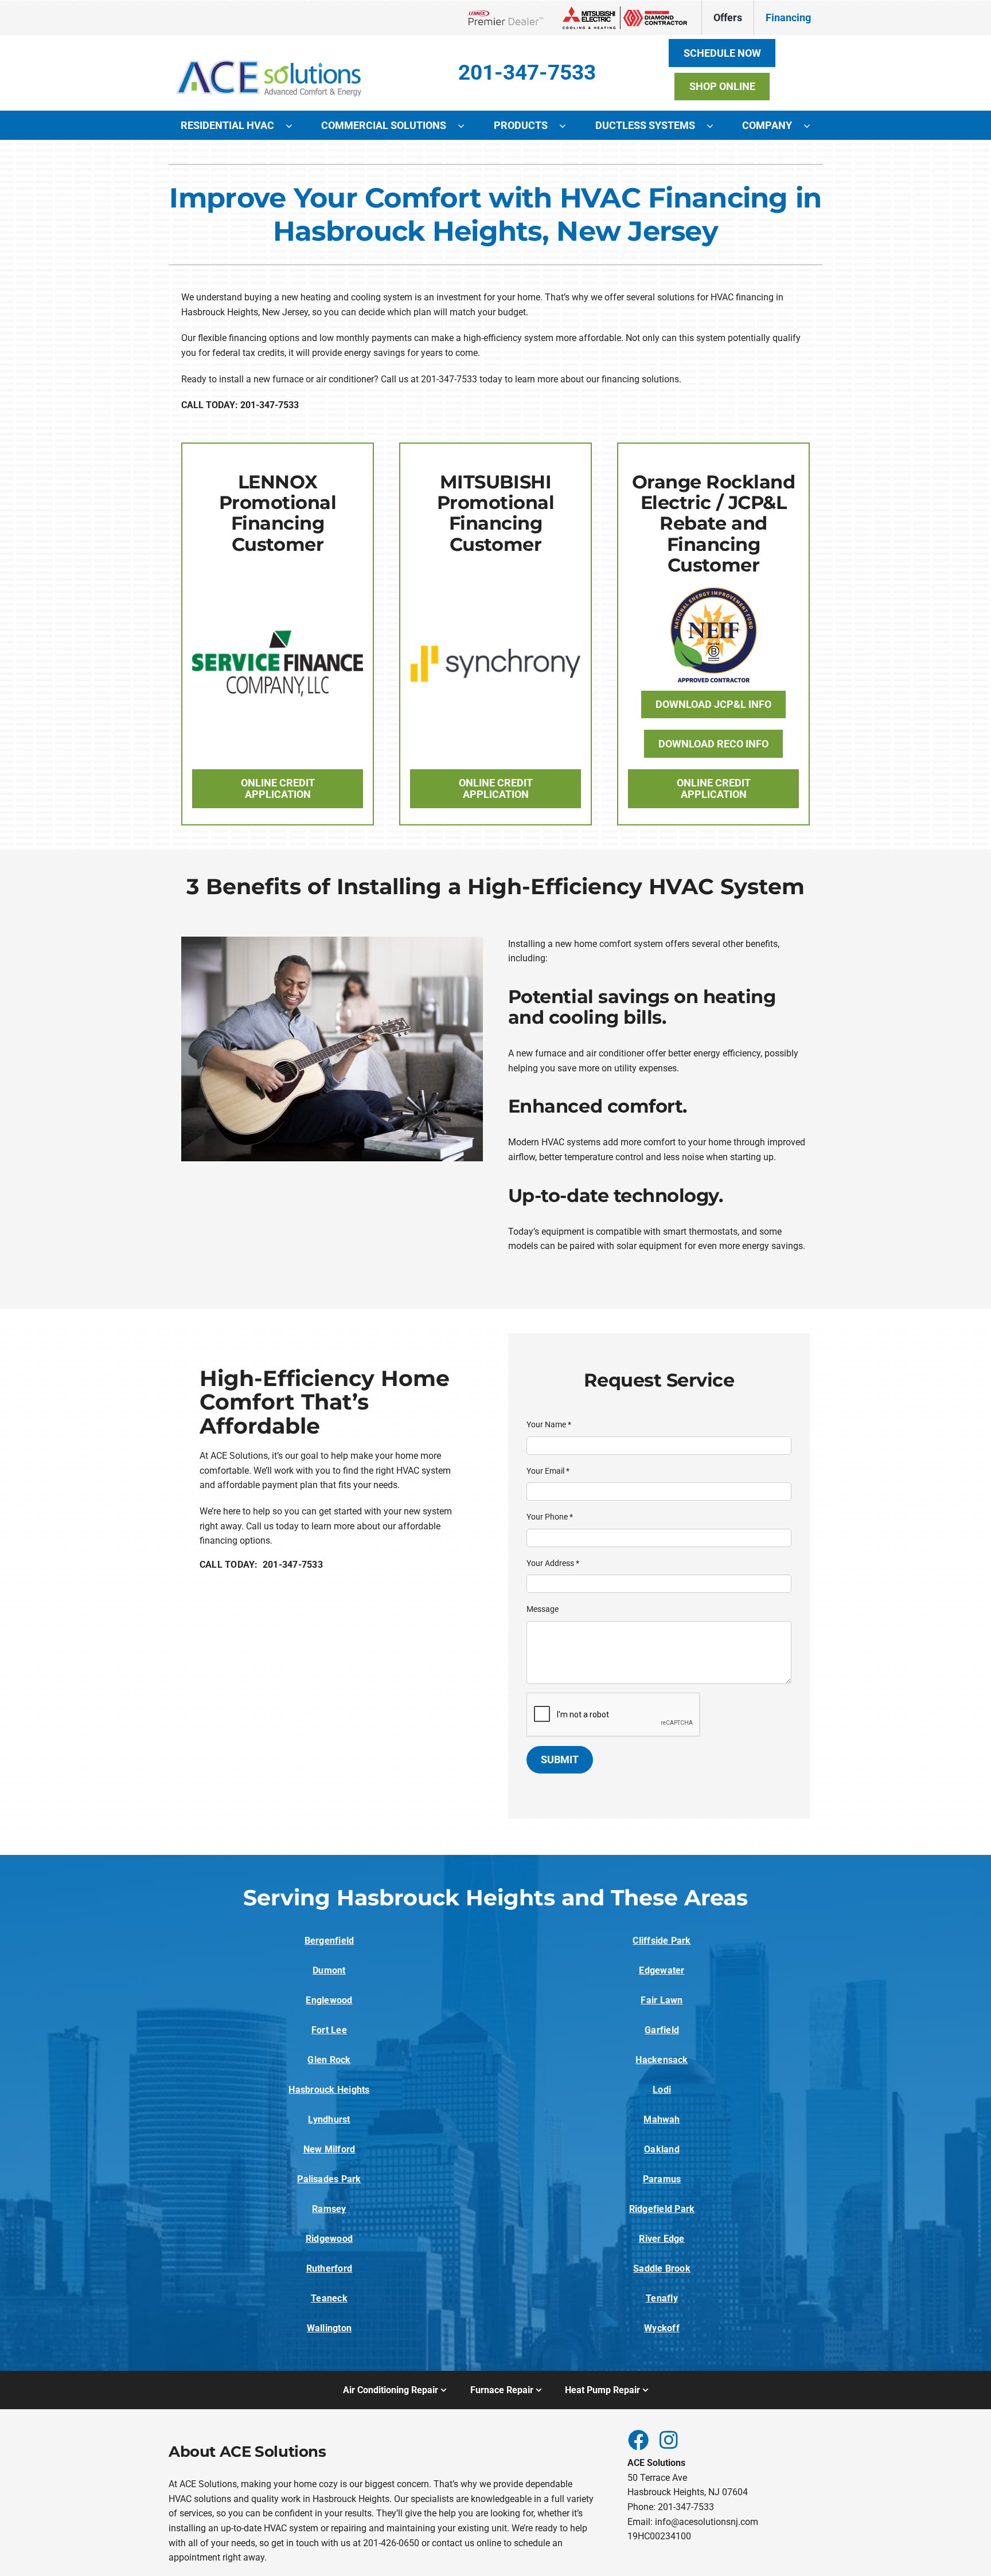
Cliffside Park (662, 1941)
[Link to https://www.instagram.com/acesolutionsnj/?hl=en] (669, 2440)
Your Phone (550, 1517)
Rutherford (329, 2268)
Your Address (553, 1563)
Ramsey (329, 2209)
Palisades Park (329, 2179)
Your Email (548, 1471)
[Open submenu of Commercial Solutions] (467, 126)
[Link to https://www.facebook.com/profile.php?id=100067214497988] (638, 2440)
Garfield (662, 2030)
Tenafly (662, 2298)
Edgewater (662, 1970)
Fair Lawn (662, 2000)
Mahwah (662, 2119)
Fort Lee (329, 2030)
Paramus (662, 2179)
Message (543, 1609)
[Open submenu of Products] (568, 126)
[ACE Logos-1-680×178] (269, 51)
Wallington (329, 2328)
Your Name (549, 1424)
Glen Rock (329, 2060)
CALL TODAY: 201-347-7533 (261, 1565)
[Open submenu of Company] (813, 126)
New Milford (329, 2149)
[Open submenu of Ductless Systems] (716, 126)
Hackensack (662, 2060)
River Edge (662, 2239)
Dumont (329, 1970)
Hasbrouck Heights (329, 2090)
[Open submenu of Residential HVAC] (295, 126)
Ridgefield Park (662, 2209)
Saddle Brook (662, 2268)
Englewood (329, 2000)
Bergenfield (329, 1941)
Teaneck (329, 2298)
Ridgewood (329, 2239)
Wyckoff (662, 2328)
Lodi (662, 2090)
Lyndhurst (329, 2119)
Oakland (662, 2149)
